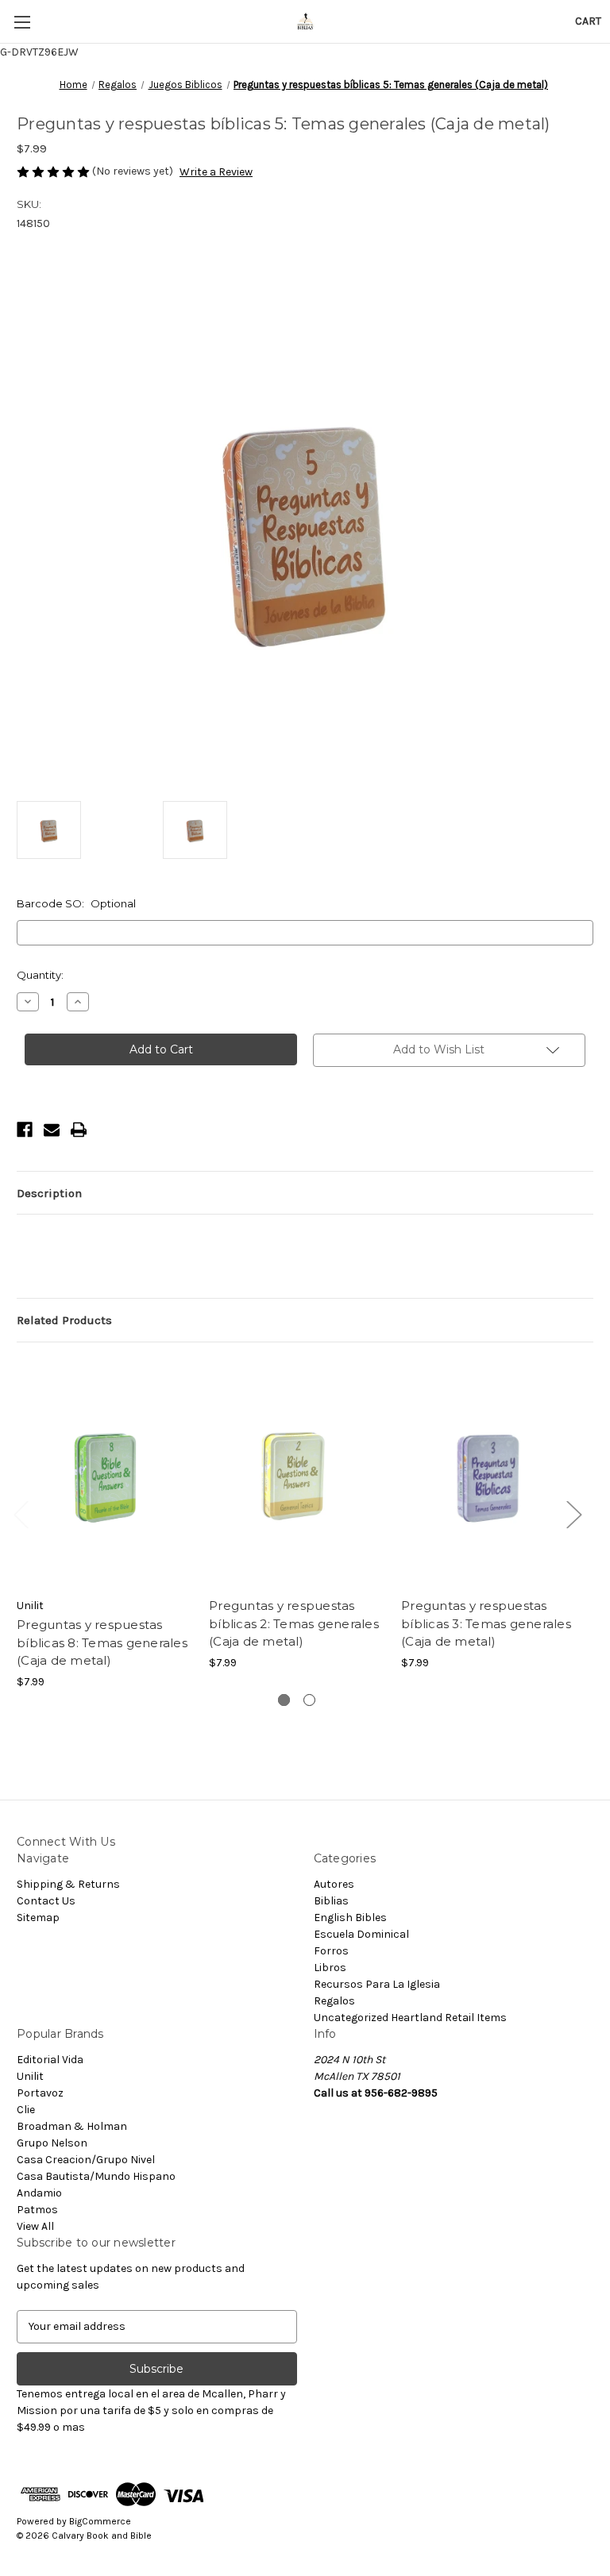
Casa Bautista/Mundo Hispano (96, 2176)
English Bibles (350, 1918)
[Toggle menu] (22, 22)
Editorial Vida (50, 2060)
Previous (21, 1513)
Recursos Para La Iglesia (377, 1984)
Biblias (331, 1901)
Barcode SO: (76, 903)
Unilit (30, 2076)
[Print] (79, 1130)
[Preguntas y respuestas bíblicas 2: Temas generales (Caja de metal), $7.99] (297, 1474)
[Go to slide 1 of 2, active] (284, 1700)
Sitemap (38, 1918)
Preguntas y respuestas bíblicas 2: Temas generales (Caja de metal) (294, 1623)
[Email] (52, 1130)
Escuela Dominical (361, 1934)
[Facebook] (25, 1130)
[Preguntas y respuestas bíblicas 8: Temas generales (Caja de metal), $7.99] (104, 1474)
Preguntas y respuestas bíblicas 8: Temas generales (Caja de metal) (102, 1642)
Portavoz (40, 2093)
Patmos (37, 2210)
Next (573, 1513)
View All (35, 2226)
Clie (26, 2110)
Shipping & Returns (68, 1884)
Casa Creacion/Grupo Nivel (86, 2160)
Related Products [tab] (64, 1320)
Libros (330, 1968)
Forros (331, 1951)
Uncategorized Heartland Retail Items (410, 2018)
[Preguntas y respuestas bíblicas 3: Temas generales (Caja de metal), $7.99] (489, 1474)
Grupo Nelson (52, 2143)
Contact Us (46, 1901)
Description (49, 1193)
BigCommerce (100, 2521)
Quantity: (40, 975)
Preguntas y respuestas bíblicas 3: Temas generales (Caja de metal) (486, 1623)
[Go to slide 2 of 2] (309, 1700)
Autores (334, 1884)
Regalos (334, 2001)
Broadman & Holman (72, 2126)
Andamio (39, 2193)
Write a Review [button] (216, 172)
